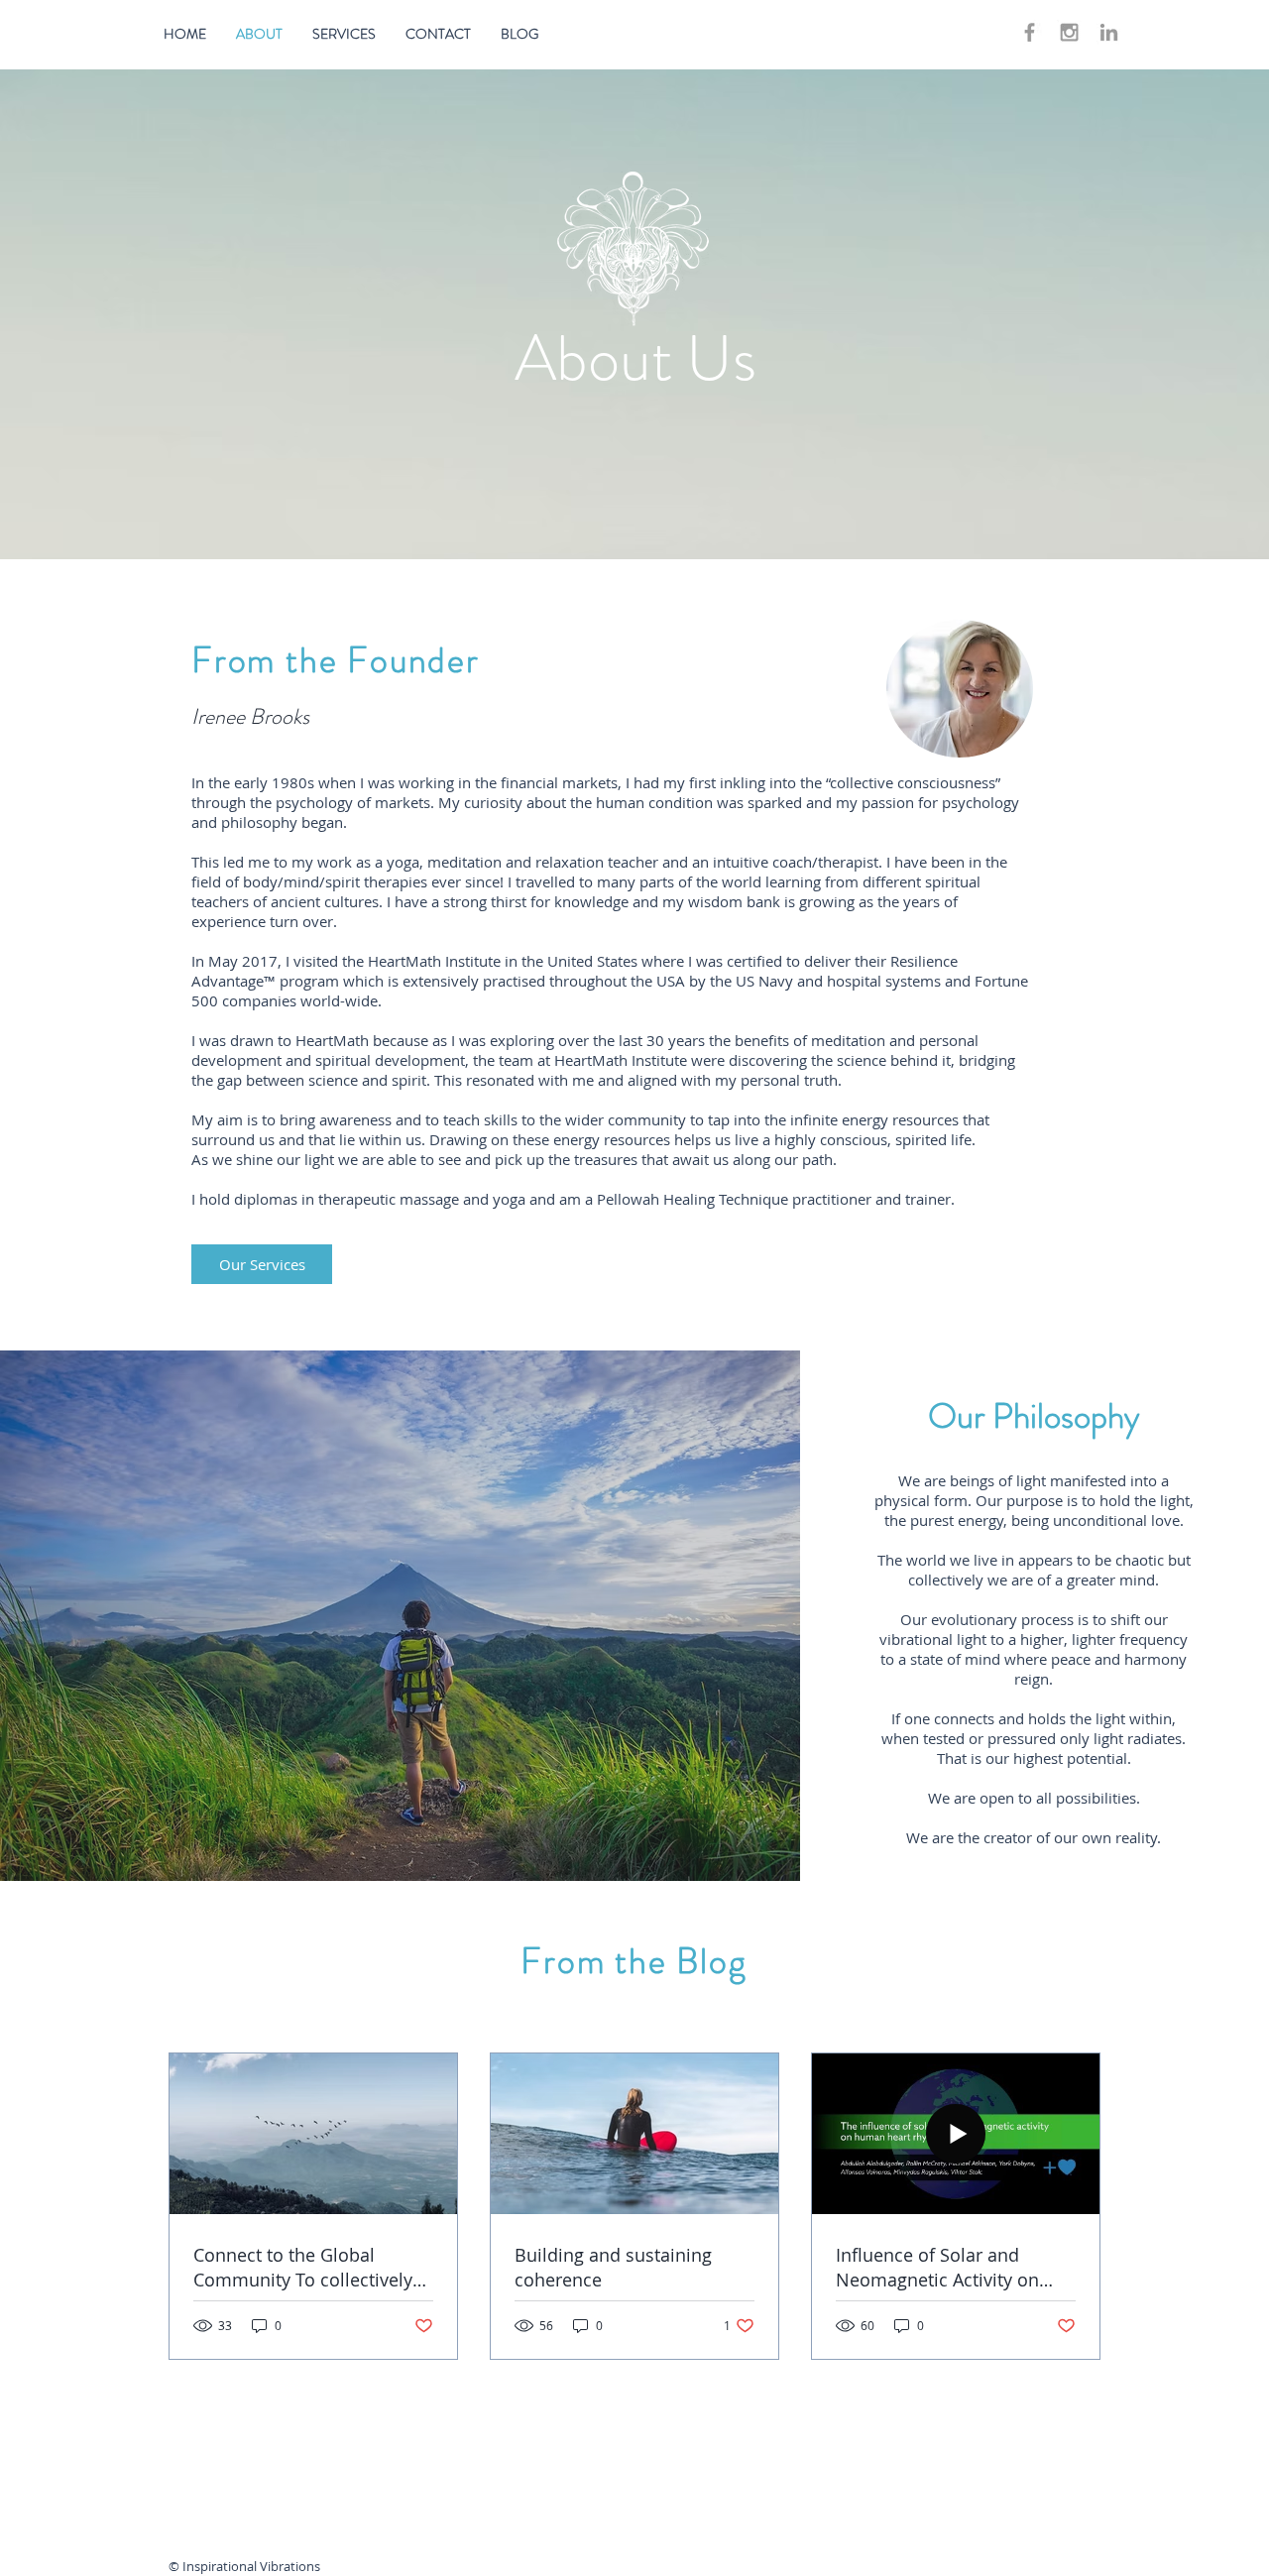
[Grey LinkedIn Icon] (1109, 32)
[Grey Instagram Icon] (1069, 32)
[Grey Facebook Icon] (1030, 32)
